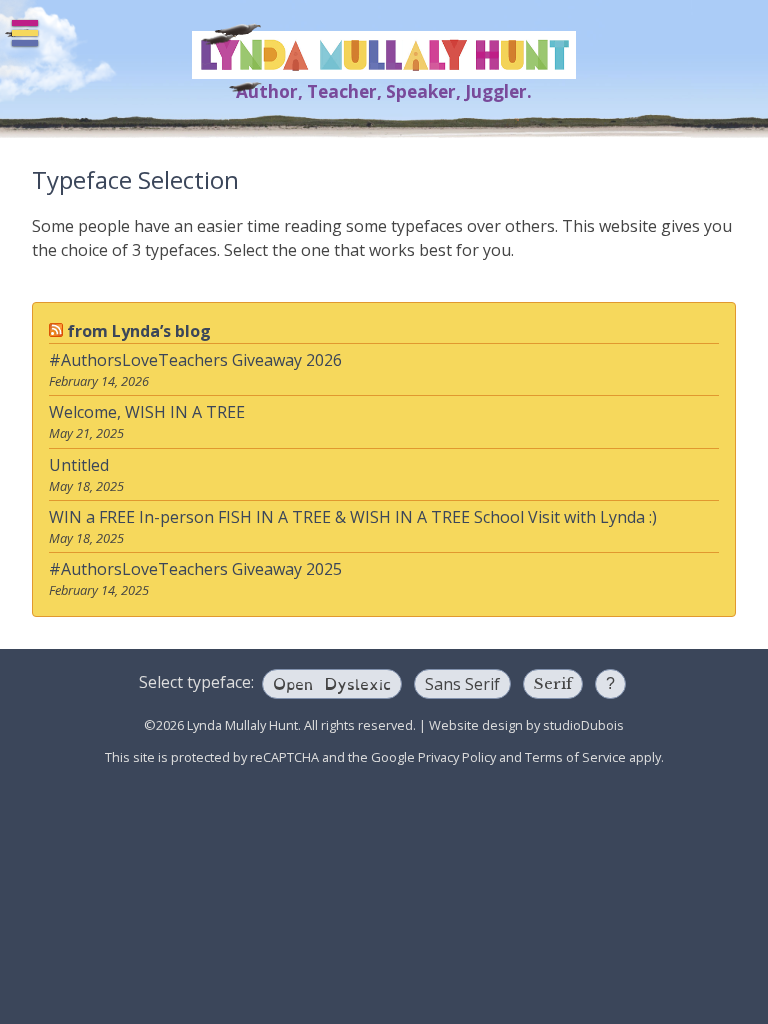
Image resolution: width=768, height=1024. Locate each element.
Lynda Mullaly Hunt (384, 55)
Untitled (79, 465)
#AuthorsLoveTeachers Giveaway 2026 (195, 360)
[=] (25, 33)
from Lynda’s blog (139, 331)
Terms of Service (575, 757)
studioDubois (583, 725)
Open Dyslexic (332, 682)
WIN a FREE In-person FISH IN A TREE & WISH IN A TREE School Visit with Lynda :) (353, 517)
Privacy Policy (457, 757)
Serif (553, 683)
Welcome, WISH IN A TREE (147, 412)
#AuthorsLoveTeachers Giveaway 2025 (195, 569)
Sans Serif (462, 684)
